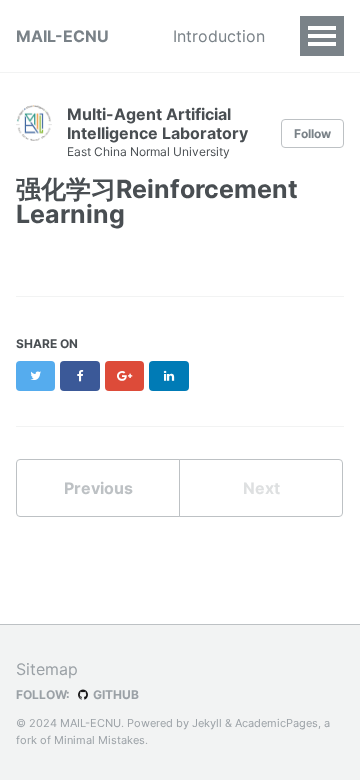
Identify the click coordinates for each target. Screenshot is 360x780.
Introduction (219, 36)
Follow (312, 133)
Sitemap (47, 669)
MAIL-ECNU (62, 36)
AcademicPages (276, 723)
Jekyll (207, 723)
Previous (98, 488)
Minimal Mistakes (99, 740)
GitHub (114, 694)
